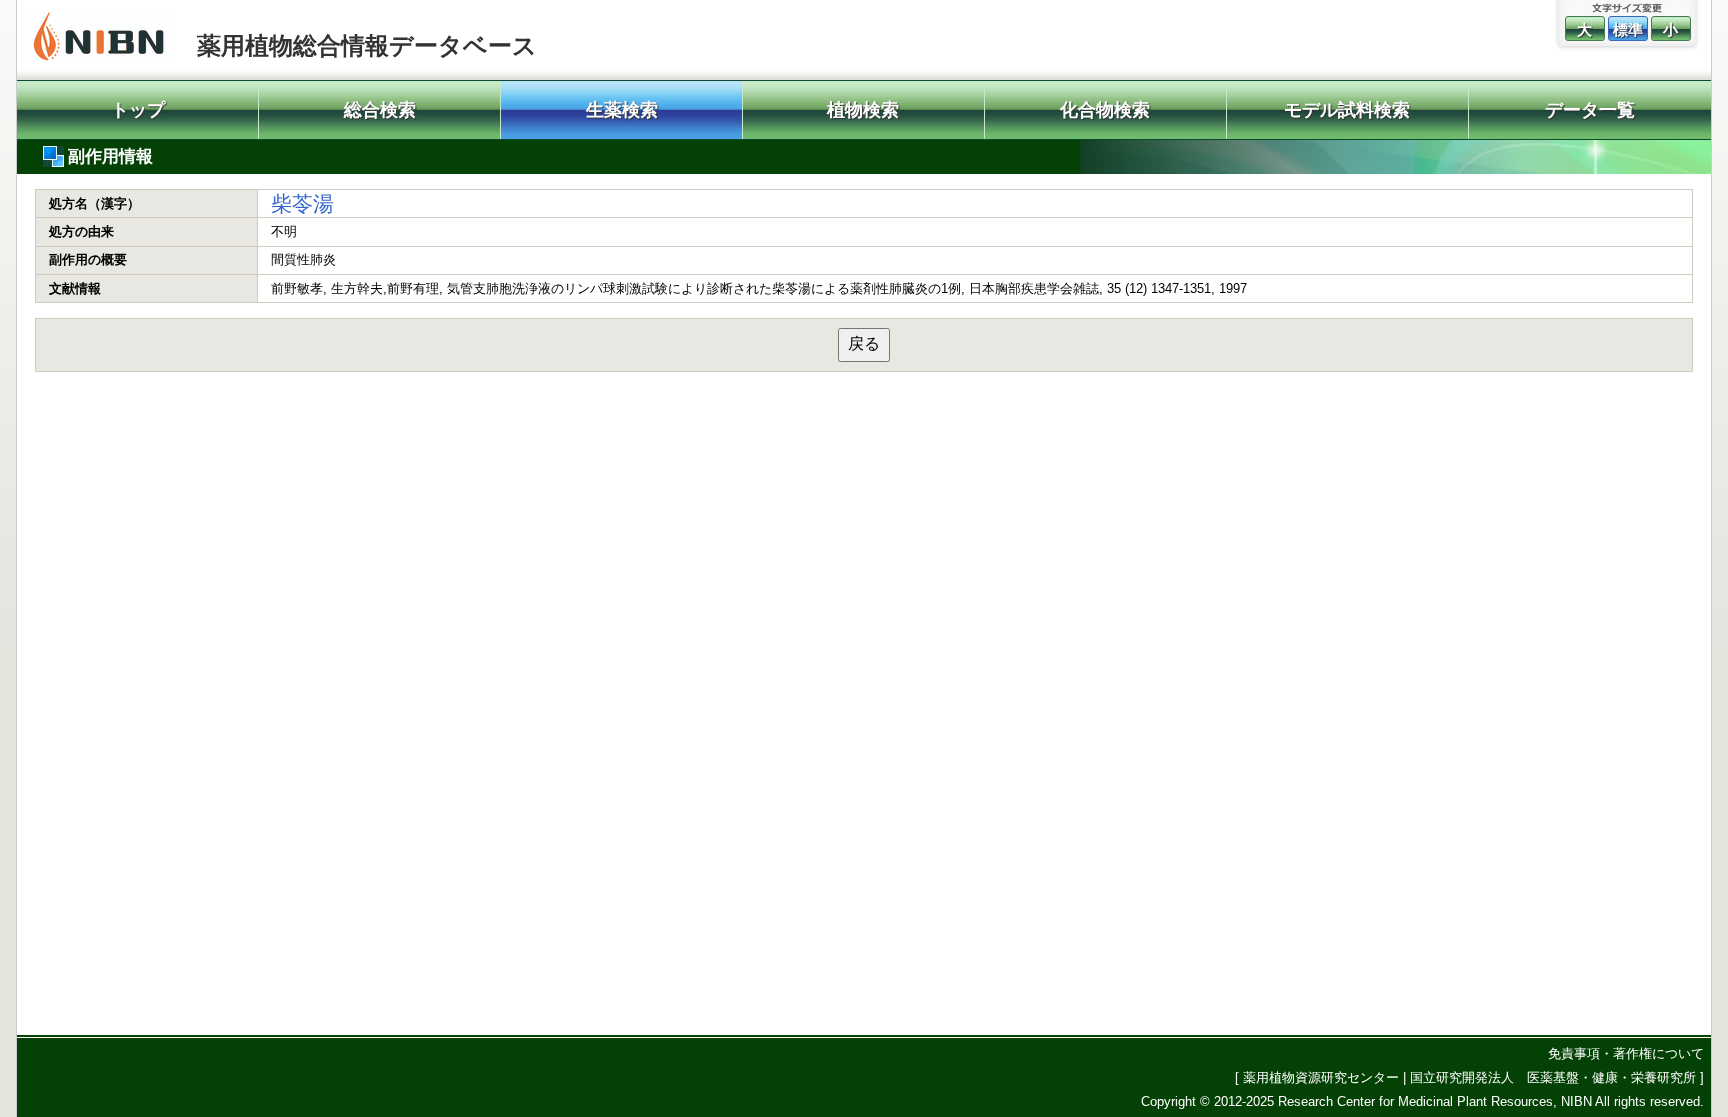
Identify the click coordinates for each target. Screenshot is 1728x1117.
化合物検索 (1105, 110)
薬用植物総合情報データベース (367, 45)
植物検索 (863, 110)
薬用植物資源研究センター (1321, 1077)
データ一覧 (1590, 110)
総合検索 (380, 110)
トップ (138, 110)
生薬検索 (622, 110)
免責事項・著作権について (1626, 1053)
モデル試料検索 (1347, 110)
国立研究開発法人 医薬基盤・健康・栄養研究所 (1553, 1077)
